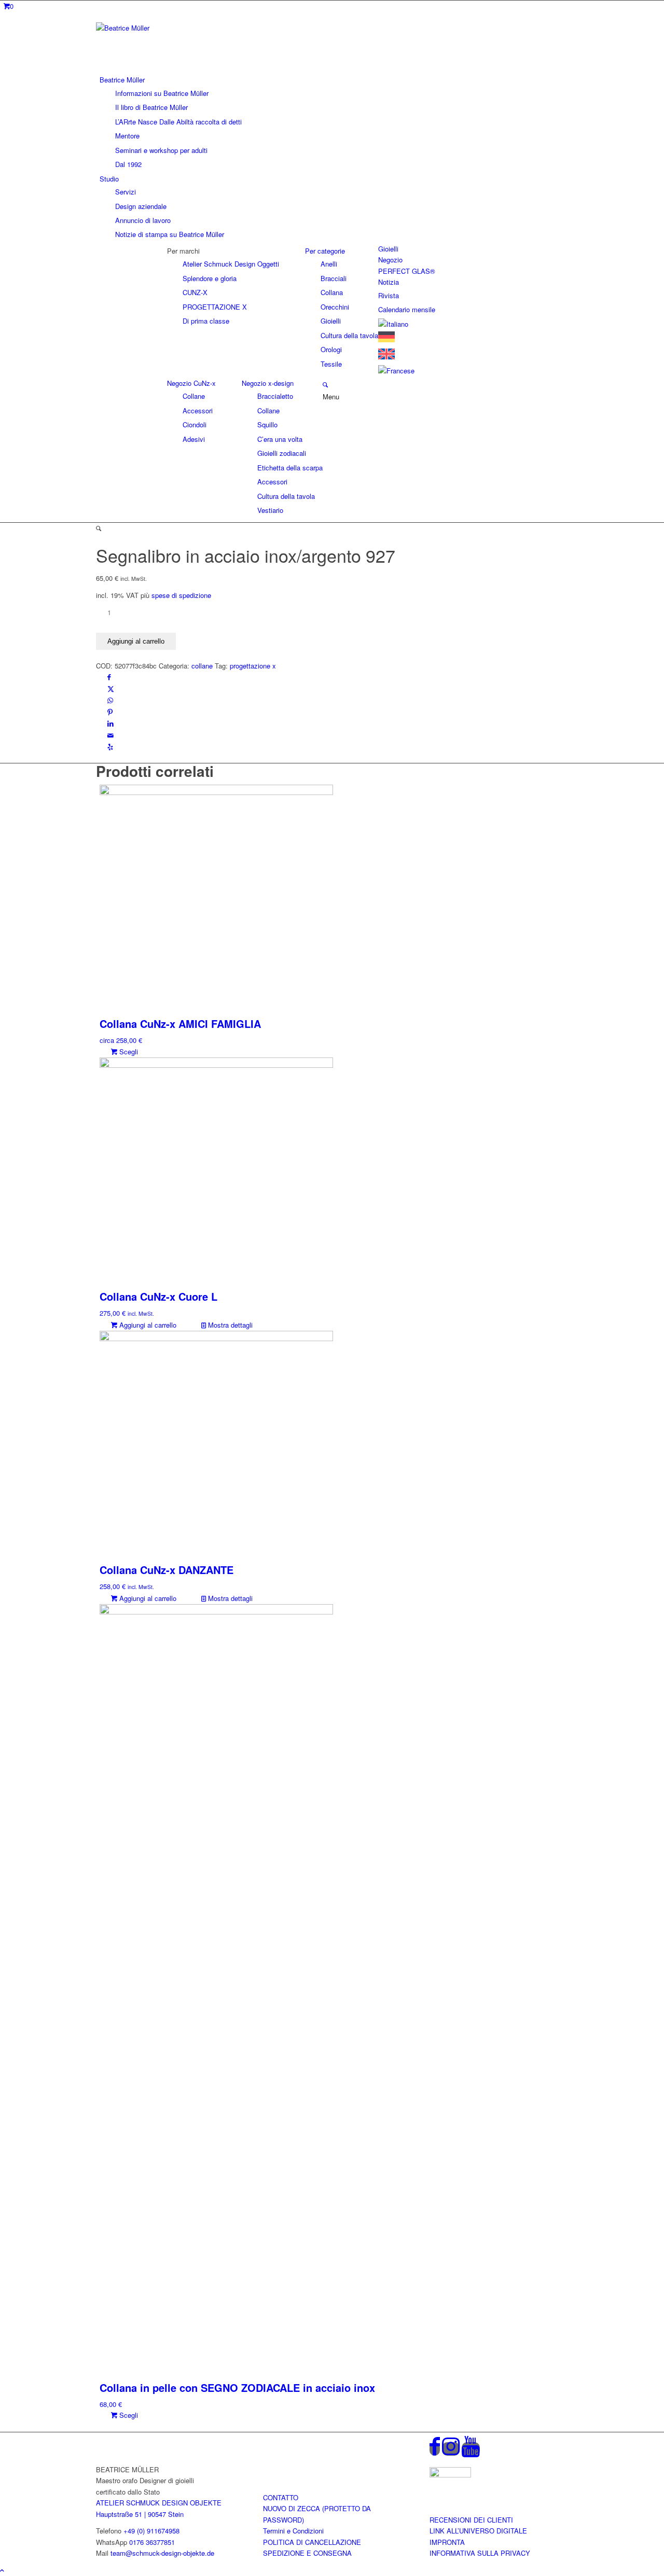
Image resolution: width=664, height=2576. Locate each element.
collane (202, 666)
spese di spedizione (181, 595)
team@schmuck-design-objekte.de (162, 2553)
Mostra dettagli (229, 1325)
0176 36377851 (152, 2542)
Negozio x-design (268, 383)
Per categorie (325, 251)
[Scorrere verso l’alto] (2, 2570)
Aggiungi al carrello (136, 641)
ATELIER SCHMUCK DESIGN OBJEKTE (159, 2503)
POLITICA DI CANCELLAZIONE (312, 2542)
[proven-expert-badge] (450, 2475)
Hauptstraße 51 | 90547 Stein (140, 2514)
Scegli (128, 1052)
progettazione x (253, 666)
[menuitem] (334, 122)
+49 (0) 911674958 (151, 2531)
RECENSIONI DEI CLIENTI (471, 2520)
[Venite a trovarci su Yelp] (110, 747)
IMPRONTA (447, 2542)
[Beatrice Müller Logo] (174, 28)
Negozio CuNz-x (191, 383)
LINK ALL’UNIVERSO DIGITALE (478, 2531)
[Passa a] (393, 324)
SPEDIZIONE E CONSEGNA (307, 2553)
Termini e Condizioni (293, 2531)
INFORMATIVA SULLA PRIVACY (480, 2553)
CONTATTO (281, 2497)
